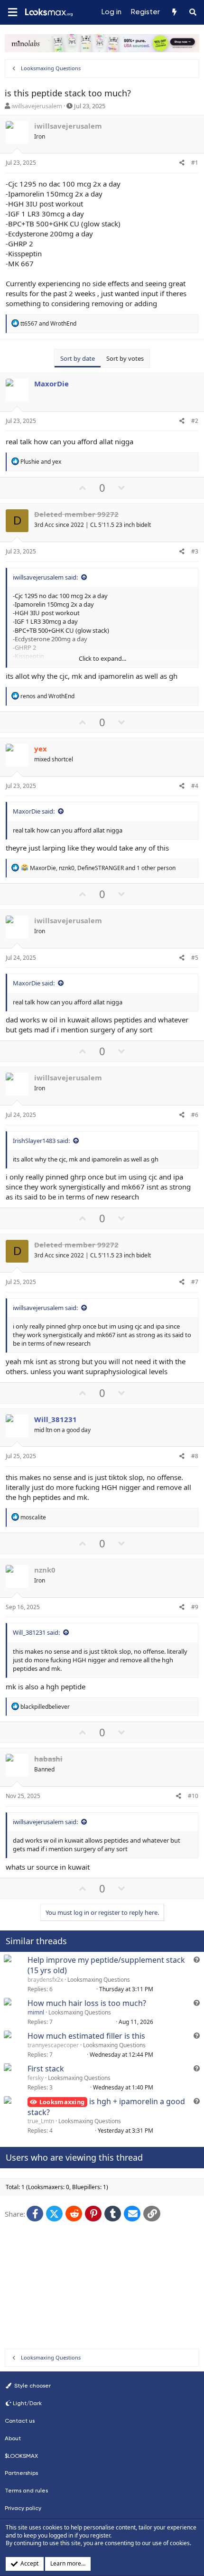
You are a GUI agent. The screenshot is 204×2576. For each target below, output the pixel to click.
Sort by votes (125, 358)
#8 (195, 1456)
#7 (195, 1282)
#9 (195, 1607)
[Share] (182, 163)
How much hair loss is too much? (87, 2003)
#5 (195, 958)
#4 (195, 786)
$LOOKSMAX (21, 2456)
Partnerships (21, 2473)
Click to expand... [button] (102, 658)
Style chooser (32, 2386)
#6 (195, 1115)
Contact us (20, 2421)
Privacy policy (23, 2508)
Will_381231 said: (36, 1632)
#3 (195, 551)
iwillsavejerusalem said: (45, 577)
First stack (46, 2069)
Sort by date (78, 358)
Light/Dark (27, 2403)
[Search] (193, 12)
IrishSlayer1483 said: (41, 1141)
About (13, 2438)
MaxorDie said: (34, 811)
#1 (195, 163)
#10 (193, 1796)
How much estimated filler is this (86, 2036)
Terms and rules (26, 2491)
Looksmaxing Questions (99, 1980)
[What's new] (174, 12)
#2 (195, 421)
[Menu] (12, 13)
